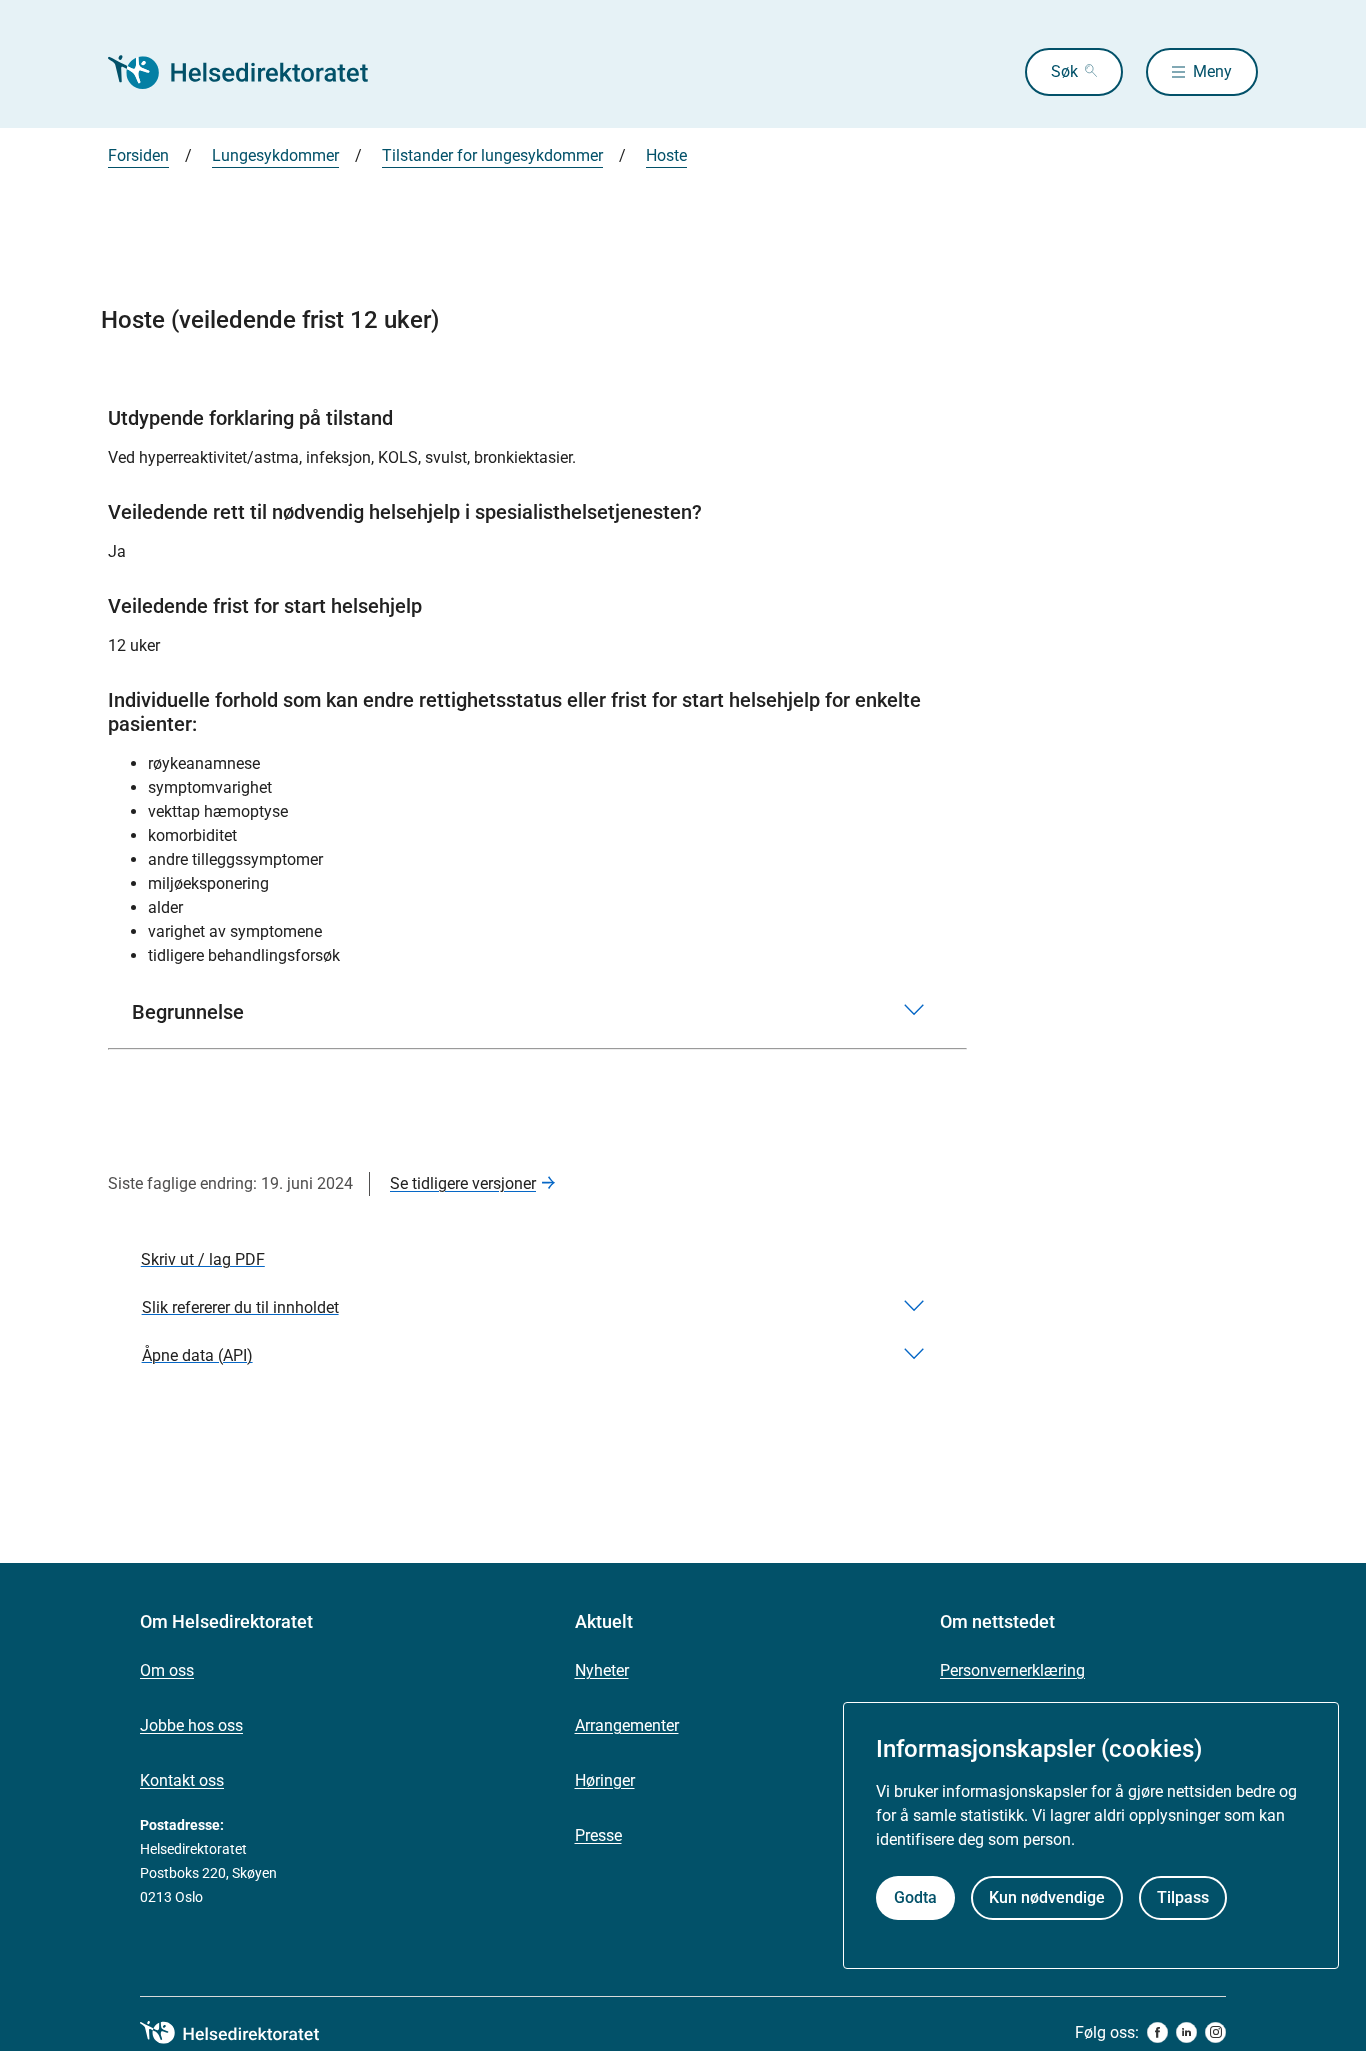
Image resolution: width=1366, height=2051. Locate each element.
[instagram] (1215, 2032)
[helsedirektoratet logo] (244, 2033)
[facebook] (1157, 2032)
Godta (915, 1897)
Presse (598, 1835)
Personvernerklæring (1012, 1670)
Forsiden (138, 155)
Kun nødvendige (1047, 1897)
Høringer (605, 1780)
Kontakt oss (182, 1780)
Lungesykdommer (275, 155)
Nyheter (602, 1670)
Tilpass (1183, 1897)
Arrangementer (627, 1725)
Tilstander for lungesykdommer (492, 155)
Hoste (666, 155)
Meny (1212, 71)
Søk (1064, 71)
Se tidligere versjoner (463, 1183)
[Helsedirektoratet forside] (252, 72)
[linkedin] (1186, 2032)
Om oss (167, 1670)
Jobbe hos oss (191, 1725)
